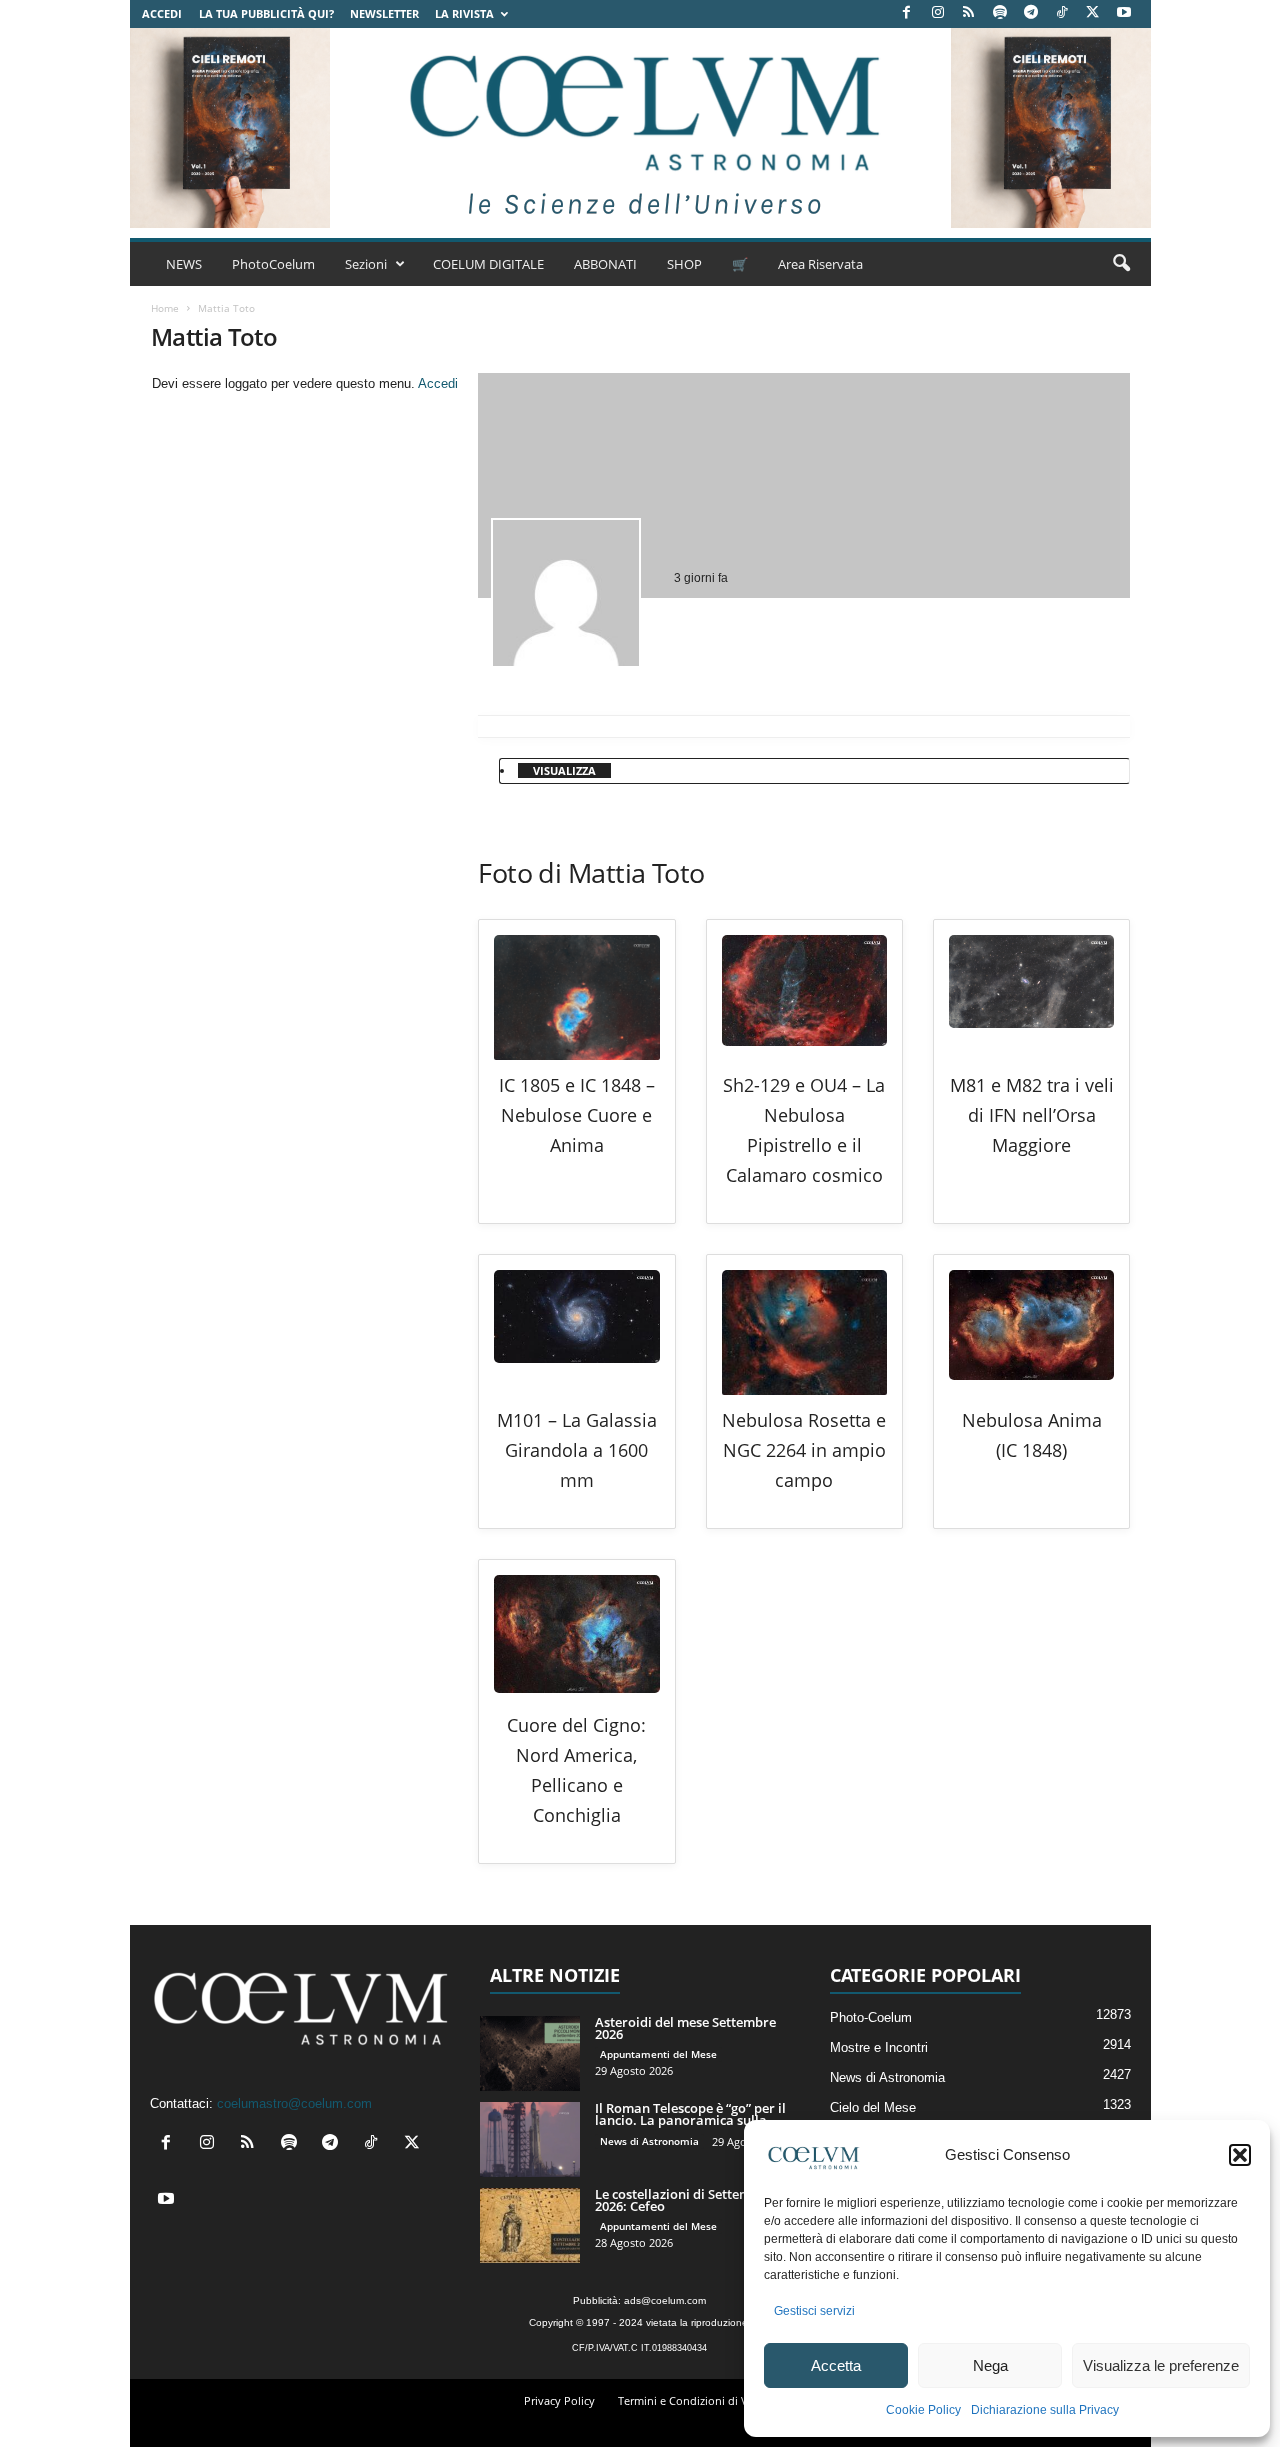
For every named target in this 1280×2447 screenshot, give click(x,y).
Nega (990, 2365)
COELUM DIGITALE (488, 264)
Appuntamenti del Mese (658, 2054)
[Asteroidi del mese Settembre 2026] (530, 2053)
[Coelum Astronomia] (640, 128)
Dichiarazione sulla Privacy (1045, 2410)
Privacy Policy (559, 2400)
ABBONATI (605, 264)
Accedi (162, 13)
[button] (1240, 2155)
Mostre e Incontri (879, 2047)
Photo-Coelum (871, 2017)
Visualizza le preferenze (1161, 2365)
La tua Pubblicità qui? (266, 13)
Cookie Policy (923, 2410)
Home (165, 308)
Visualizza (564, 770)
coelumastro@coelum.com (294, 2103)
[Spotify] (1000, 13)
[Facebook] (907, 13)
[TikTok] (1062, 13)
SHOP (684, 264)
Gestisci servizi (814, 2311)
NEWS (184, 264)
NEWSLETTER (384, 13)
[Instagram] (938, 13)
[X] (1093, 13)
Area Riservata (820, 264)
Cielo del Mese (873, 2107)
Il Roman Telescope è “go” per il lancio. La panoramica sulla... (690, 2114)
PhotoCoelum (273, 264)
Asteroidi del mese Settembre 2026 (685, 2028)
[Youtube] (1124, 13)
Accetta (836, 2365)
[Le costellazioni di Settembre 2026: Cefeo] (530, 2225)
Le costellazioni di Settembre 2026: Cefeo (683, 2200)
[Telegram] (1031, 13)
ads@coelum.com (665, 2300)
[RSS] (969, 13)
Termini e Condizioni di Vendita (699, 2400)
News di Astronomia (649, 2141)
